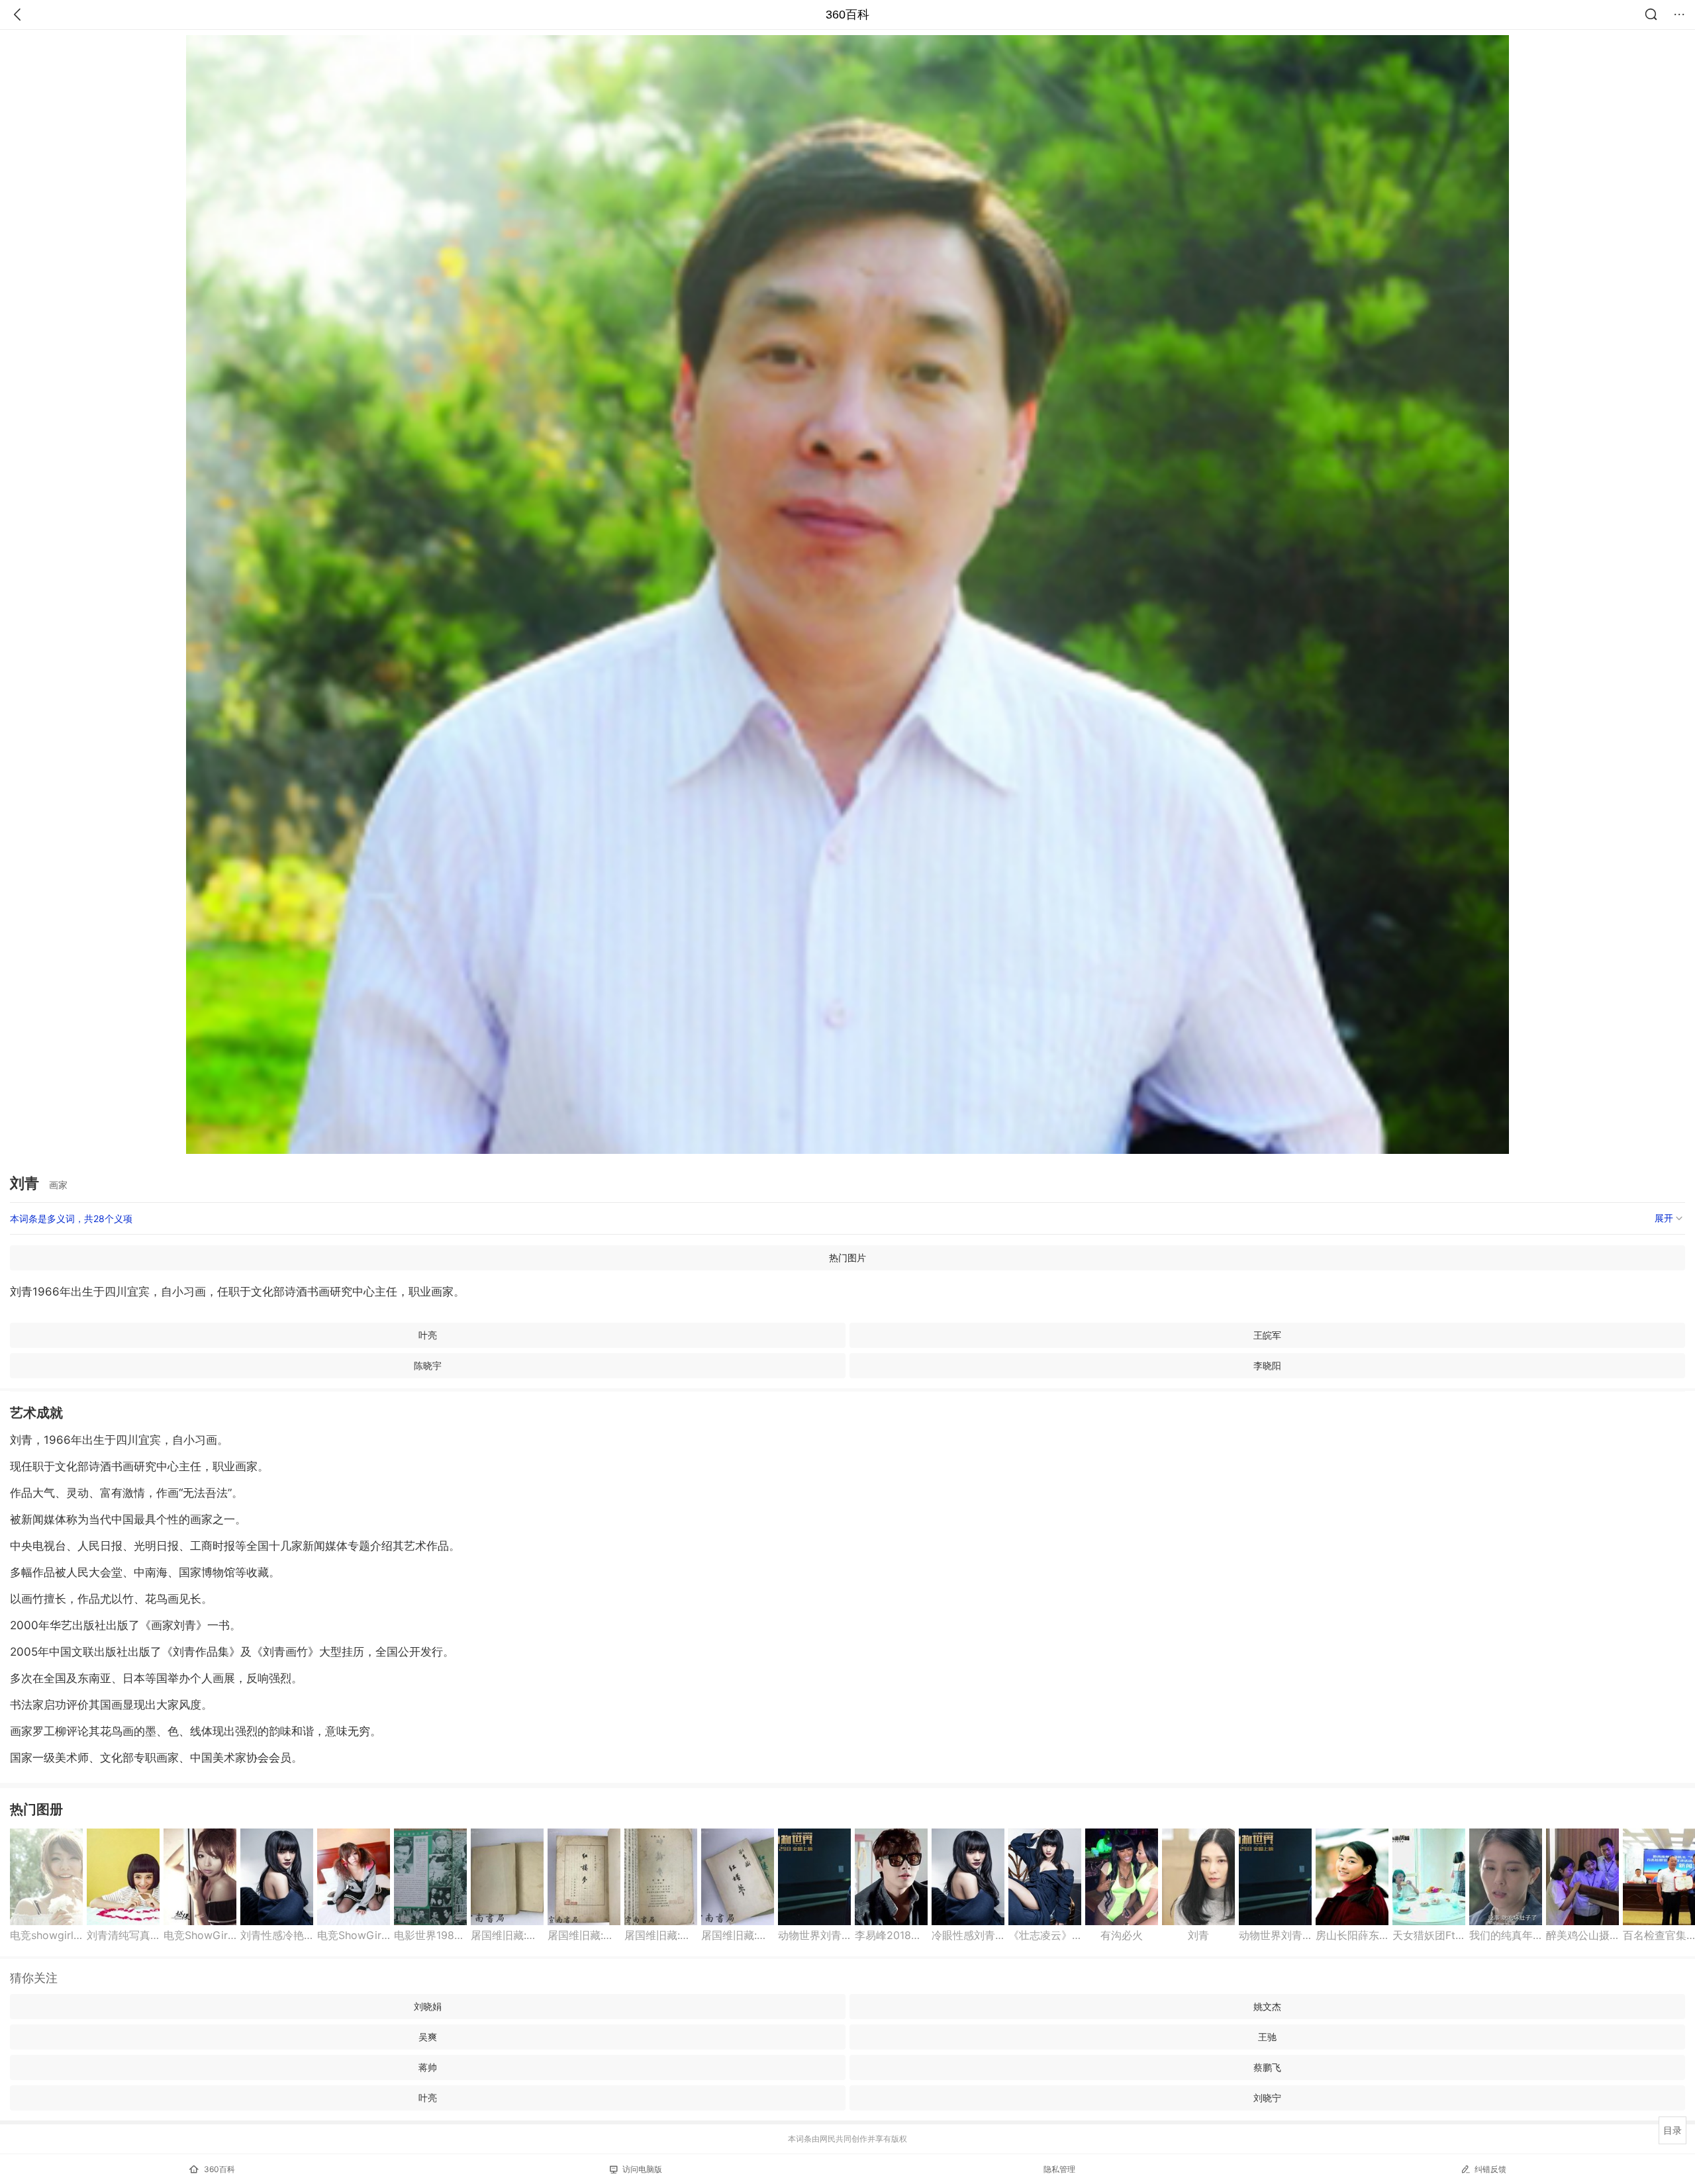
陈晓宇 (428, 1365)
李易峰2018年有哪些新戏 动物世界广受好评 (891, 1935)
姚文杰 (1267, 2006)
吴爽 (428, 2037)
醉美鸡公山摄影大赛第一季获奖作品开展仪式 (1582, 1935)
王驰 (1267, 2037)
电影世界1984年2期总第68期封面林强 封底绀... (430, 1935)
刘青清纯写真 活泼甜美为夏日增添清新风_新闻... (123, 1935)
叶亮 (428, 1335)
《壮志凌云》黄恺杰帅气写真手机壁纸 (1045, 1935)
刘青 (1198, 1935)
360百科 (847, 15)
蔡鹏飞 (1267, 2067)
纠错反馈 (1490, 2169)
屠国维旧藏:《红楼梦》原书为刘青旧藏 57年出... (507, 1935)
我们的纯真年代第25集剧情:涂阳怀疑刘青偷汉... (1506, 1935)
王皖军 (1267, 1335)
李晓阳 (1267, 1365)
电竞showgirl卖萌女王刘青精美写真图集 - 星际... (46, 1935)
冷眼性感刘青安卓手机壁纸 (968, 1935)
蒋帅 (428, 2067)
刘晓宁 (1267, 2098)
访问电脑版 (642, 2169)
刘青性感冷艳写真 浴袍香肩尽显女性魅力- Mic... (277, 1935)
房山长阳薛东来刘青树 (1352, 1935)
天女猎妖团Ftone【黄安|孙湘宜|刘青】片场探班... (1429, 1935)
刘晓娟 (428, 2006)
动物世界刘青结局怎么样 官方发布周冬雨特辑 (814, 1935)
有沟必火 (1122, 1935)
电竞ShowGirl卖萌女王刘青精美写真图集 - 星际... (200, 1935)
